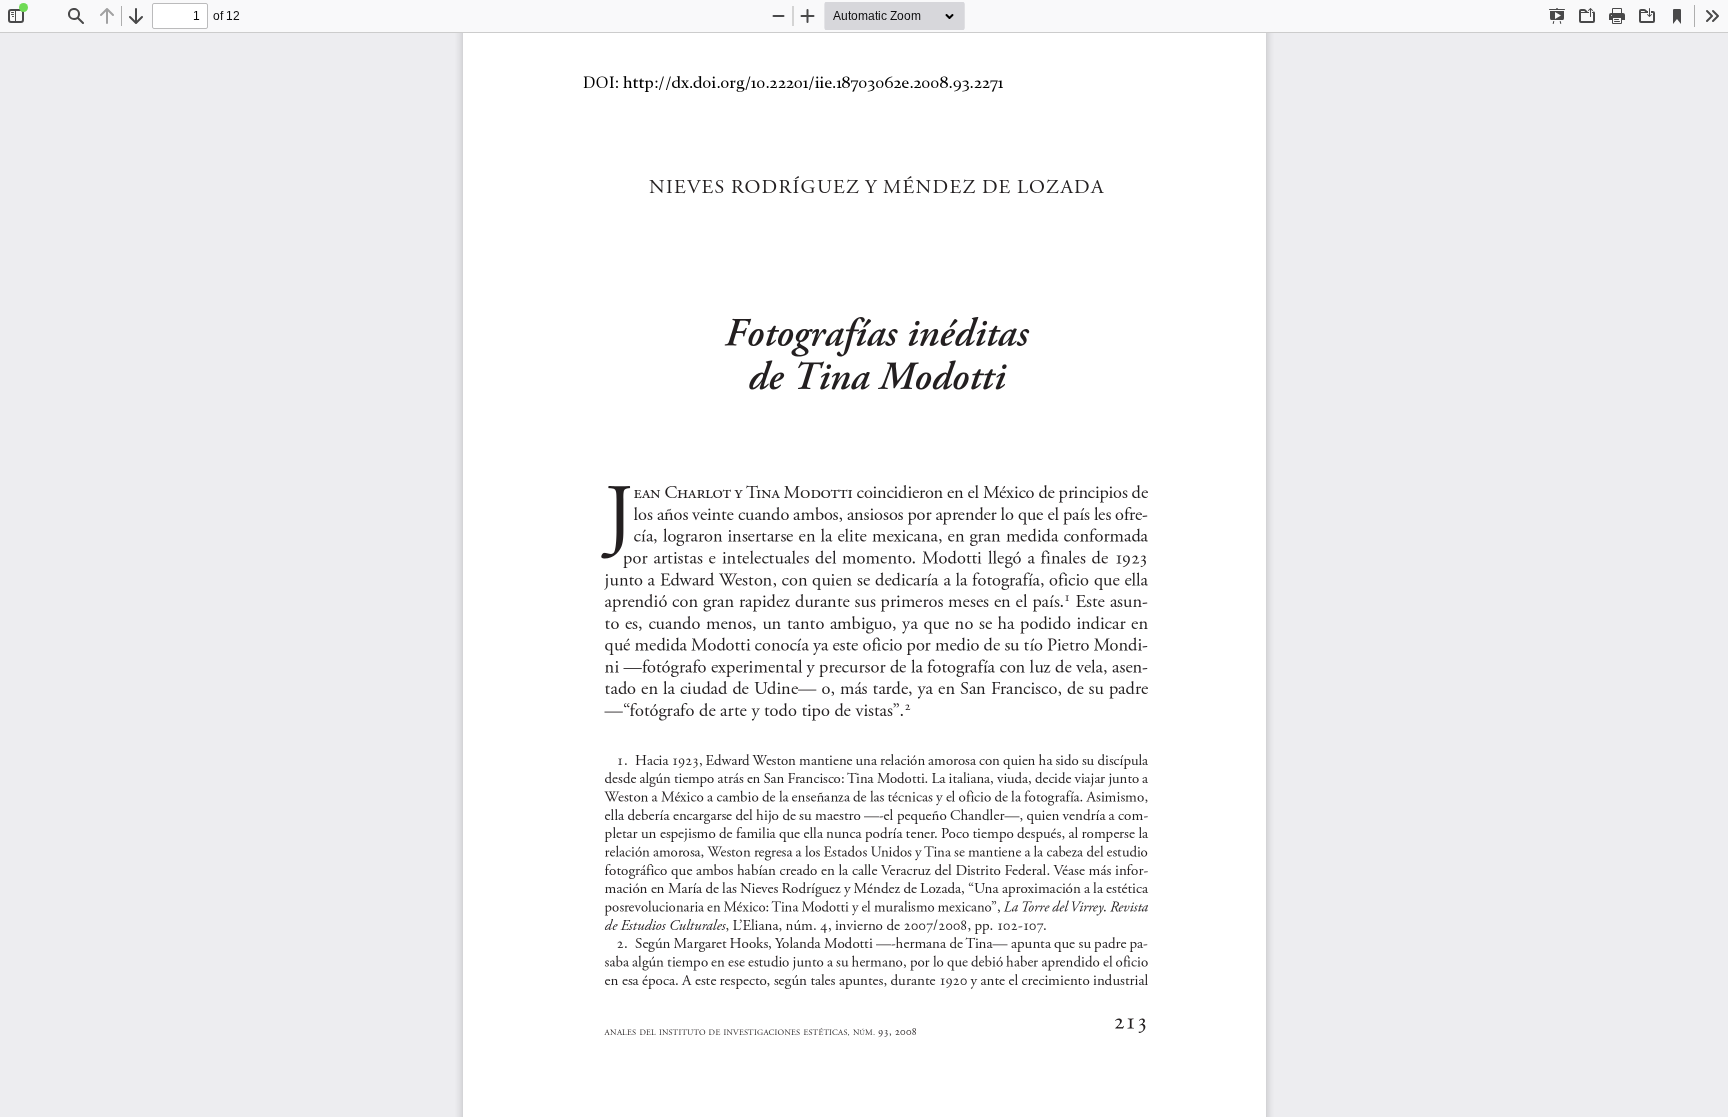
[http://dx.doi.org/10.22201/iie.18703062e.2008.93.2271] (821, 81)
